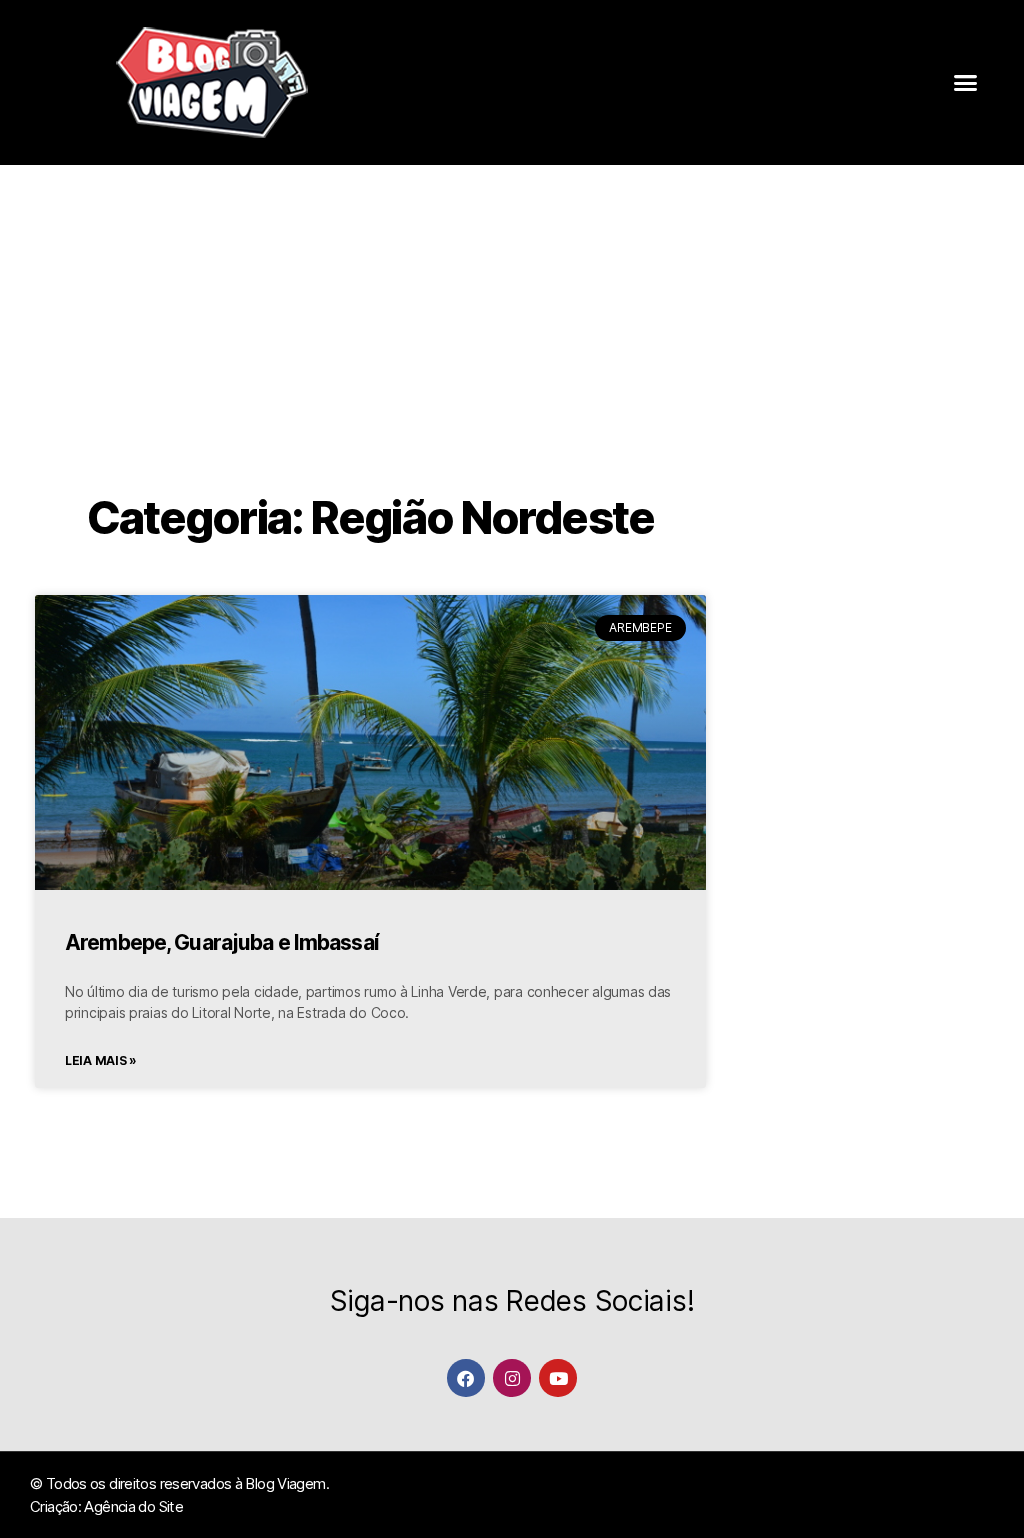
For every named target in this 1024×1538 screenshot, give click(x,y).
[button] (965, 83)
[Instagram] (511, 1377)
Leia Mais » (101, 1060)
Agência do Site (133, 1506)
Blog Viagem (285, 1483)
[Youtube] (557, 1377)
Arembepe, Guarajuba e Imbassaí (222, 942)
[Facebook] (465, 1377)
